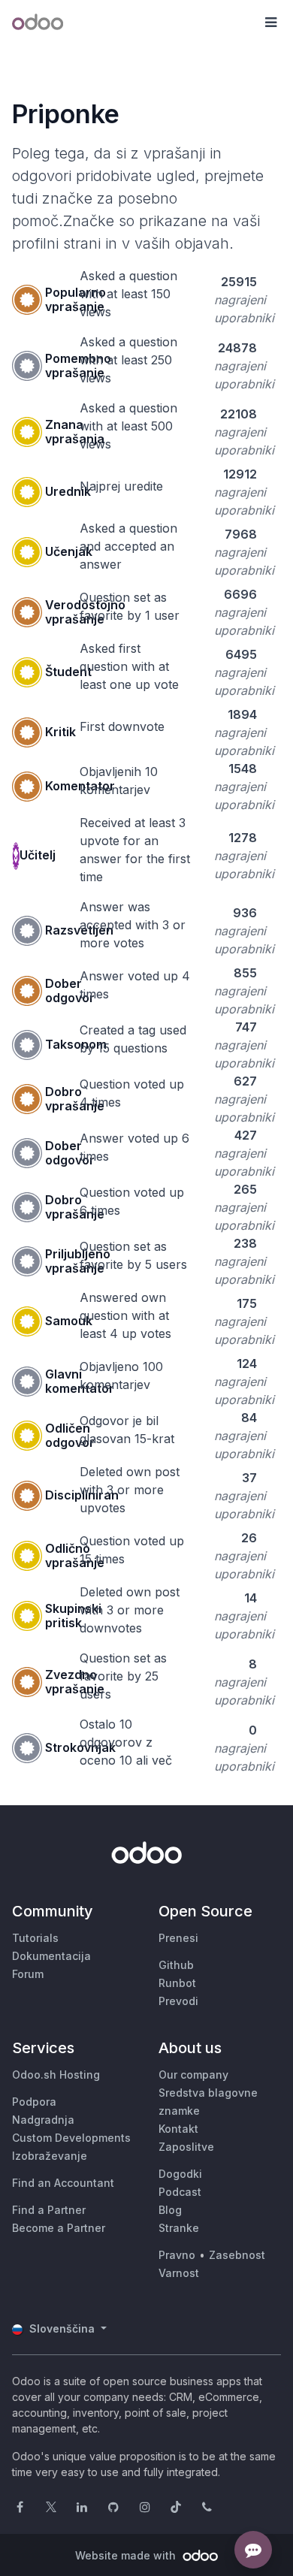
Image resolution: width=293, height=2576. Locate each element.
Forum (28, 1974)
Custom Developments (71, 2138)
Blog (170, 2210)
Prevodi (178, 2001)
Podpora (34, 2102)
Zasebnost (237, 2255)
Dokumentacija (51, 1956)
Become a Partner (59, 2228)
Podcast (180, 2192)
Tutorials (35, 1938)
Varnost (179, 2273)
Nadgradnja (43, 2120)
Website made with (127, 2555)
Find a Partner (49, 2210)
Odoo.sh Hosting (56, 2075)
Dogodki (180, 2174)
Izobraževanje (50, 2156)
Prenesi (178, 1938)
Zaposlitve (186, 2147)
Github (176, 1965)
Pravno (177, 2255)
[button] (270, 23)
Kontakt (178, 2129)
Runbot (177, 1983)
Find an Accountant (63, 2183)
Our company (193, 2075)
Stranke (179, 2228)
